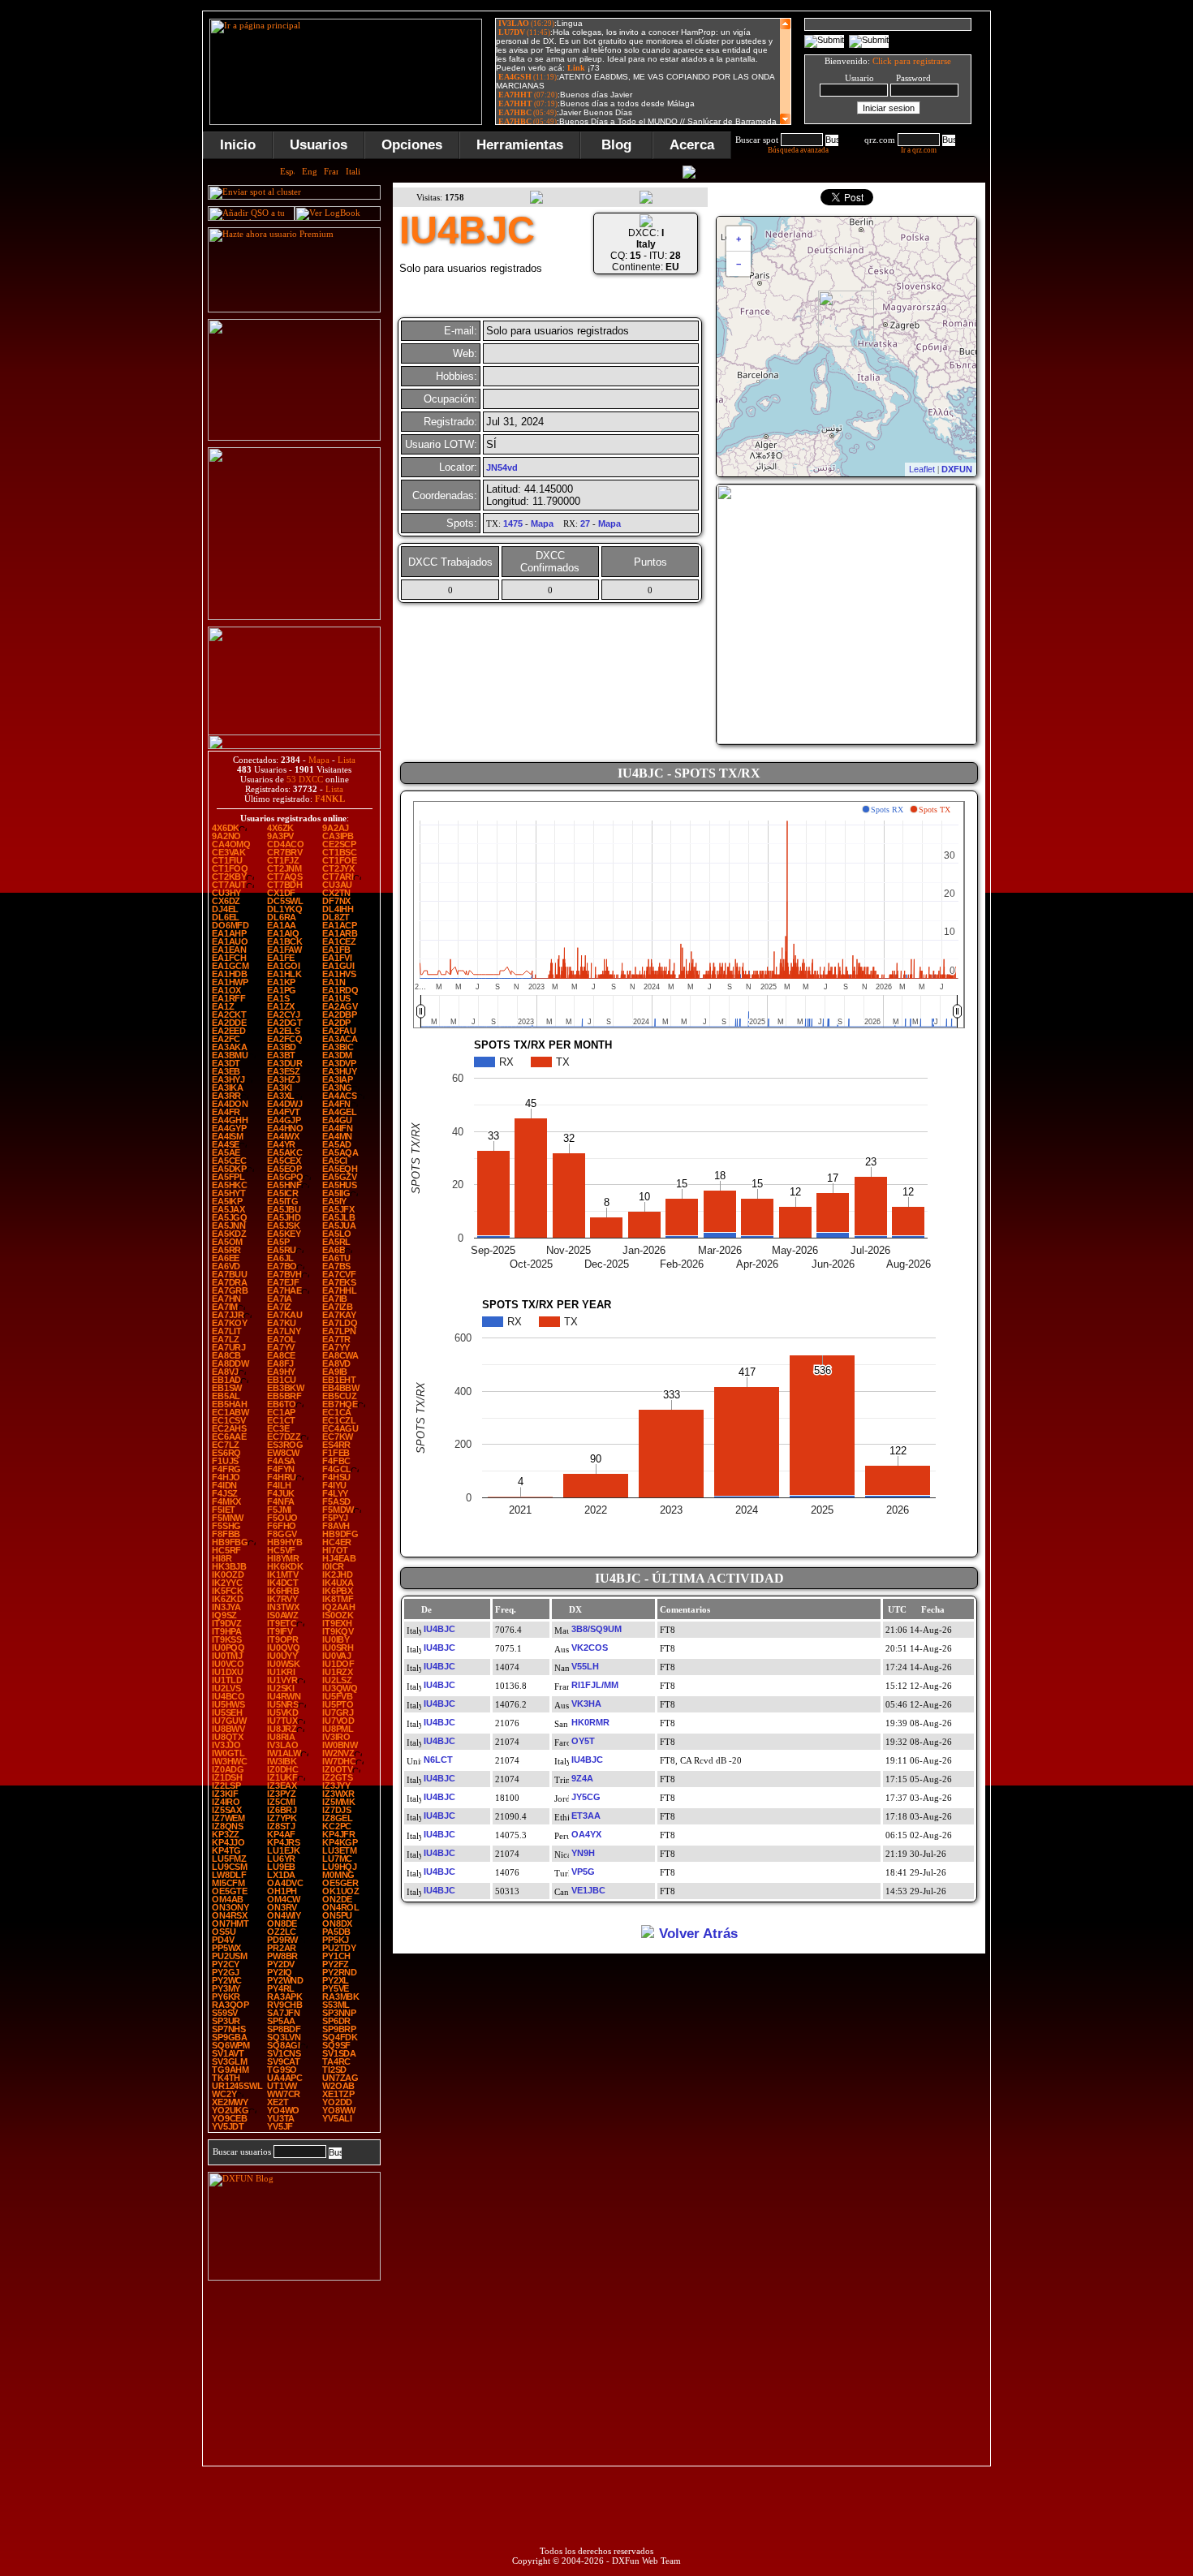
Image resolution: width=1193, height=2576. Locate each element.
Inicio (238, 145)
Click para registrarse (912, 61)
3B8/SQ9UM (596, 1629)
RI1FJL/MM (595, 1685)
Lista (347, 760)
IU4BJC (439, 1629)
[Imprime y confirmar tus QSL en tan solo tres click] (294, 617)
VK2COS (590, 1648)
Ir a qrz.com (919, 150)
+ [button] (739, 239)
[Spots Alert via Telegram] (294, 437)
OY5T (583, 1741)
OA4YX (586, 1834)
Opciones (412, 145)
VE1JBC (588, 1890)
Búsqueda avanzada (798, 150)
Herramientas (520, 145)
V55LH (585, 1666)
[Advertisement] (1071, 255)
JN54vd (502, 467)
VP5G (583, 1872)
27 (585, 523)
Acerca (692, 145)
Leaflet (922, 469)
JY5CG (586, 1797)
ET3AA (586, 1816)
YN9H (583, 1853)
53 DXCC (305, 779)
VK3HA (586, 1704)
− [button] (739, 264)
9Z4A (582, 1778)
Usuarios (319, 145)
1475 (513, 523)
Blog (616, 145)
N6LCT (438, 1760)
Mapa (319, 760)
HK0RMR (590, 1722)
